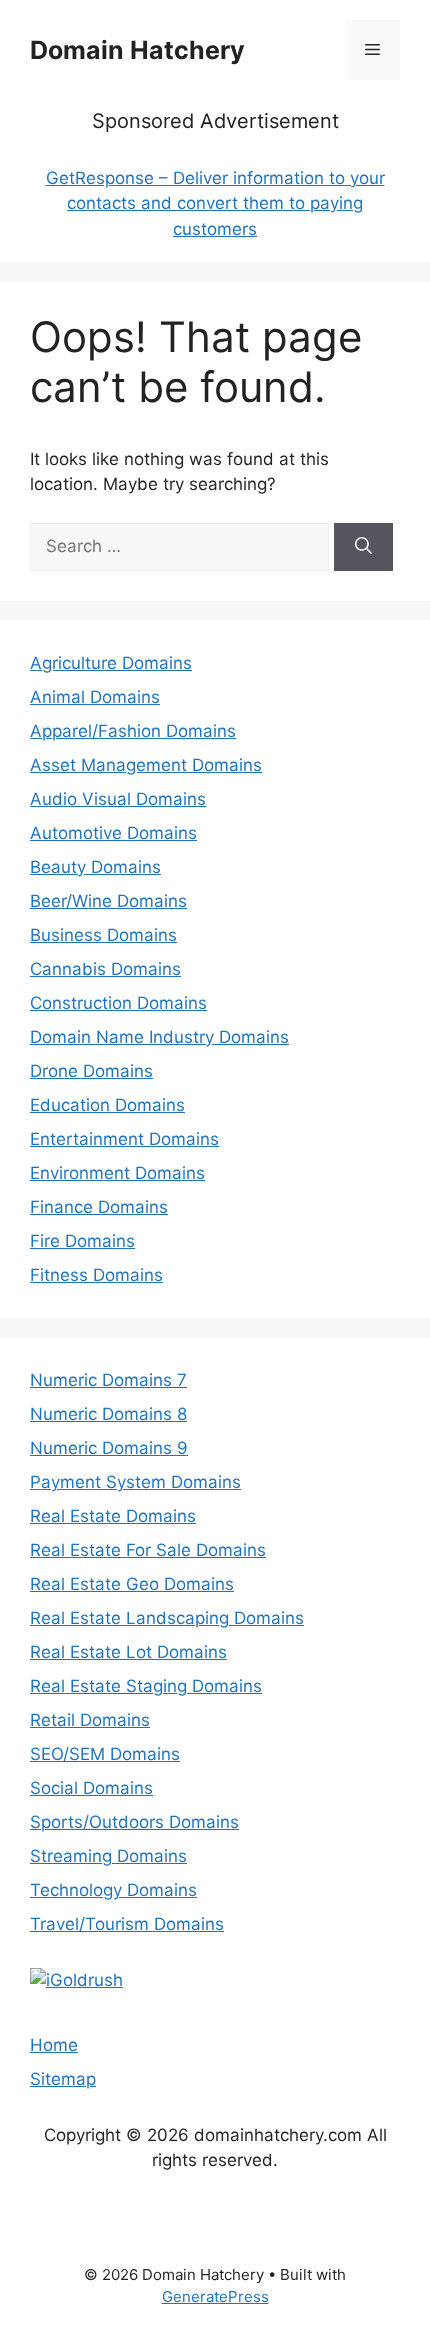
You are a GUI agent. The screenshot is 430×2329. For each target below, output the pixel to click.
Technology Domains (113, 1890)
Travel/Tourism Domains (127, 1924)
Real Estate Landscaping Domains (167, 1618)
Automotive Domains (113, 833)
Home (54, 2045)
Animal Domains (95, 697)
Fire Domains (82, 1241)
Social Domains (91, 1788)
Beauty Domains (95, 867)
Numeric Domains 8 (108, 1414)
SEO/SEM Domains (105, 1754)
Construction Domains (118, 1003)
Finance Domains (99, 1207)
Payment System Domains (135, 1482)
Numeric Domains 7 (108, 1380)
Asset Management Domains (146, 765)
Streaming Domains (108, 1856)
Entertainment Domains (124, 1139)
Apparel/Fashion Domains (133, 731)
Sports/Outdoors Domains (134, 1822)
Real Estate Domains (113, 1516)
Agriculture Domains (111, 663)
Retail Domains (90, 1720)
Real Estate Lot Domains (128, 1652)
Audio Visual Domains (118, 799)
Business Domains (103, 935)
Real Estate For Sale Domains (148, 1550)
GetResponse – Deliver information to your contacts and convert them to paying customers (215, 203)
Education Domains (107, 1105)
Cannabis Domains (105, 969)
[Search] (363, 547)
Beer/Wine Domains (108, 901)
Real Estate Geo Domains (132, 1584)
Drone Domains (91, 1071)
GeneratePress (215, 2296)
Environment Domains (117, 1173)
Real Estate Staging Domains (146, 1686)
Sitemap (63, 2079)
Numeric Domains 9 (109, 1448)
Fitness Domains (96, 1275)
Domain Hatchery (137, 50)
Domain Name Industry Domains (159, 1037)
